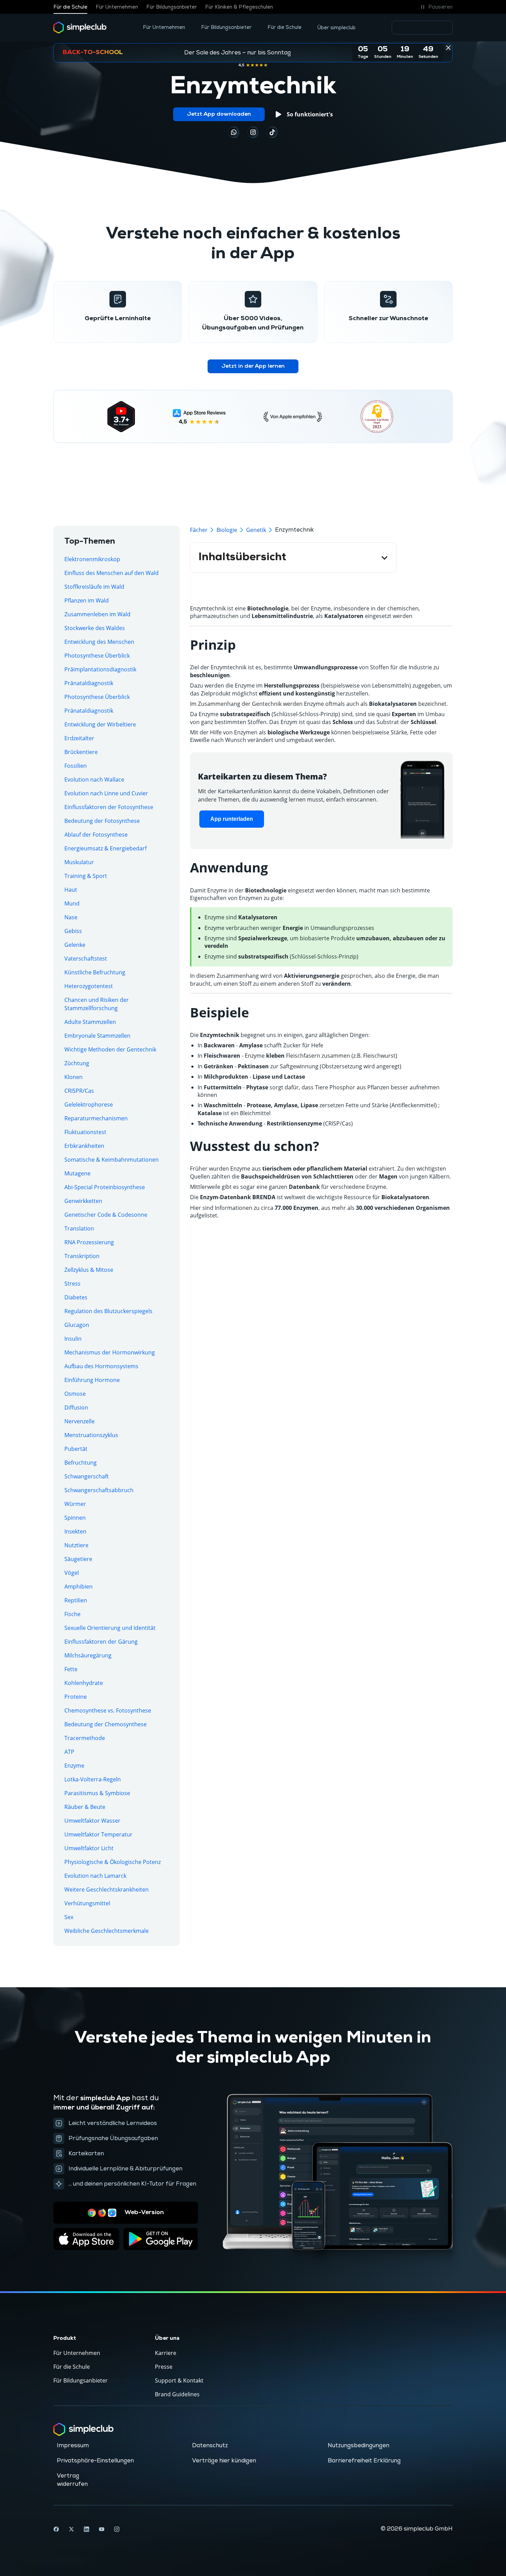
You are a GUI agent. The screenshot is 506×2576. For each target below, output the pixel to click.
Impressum (73, 2446)
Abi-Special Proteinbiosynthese (105, 1187)
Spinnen (75, 1518)
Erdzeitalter (79, 738)
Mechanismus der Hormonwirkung (110, 1352)
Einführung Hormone (92, 1380)
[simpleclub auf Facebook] (56, 2529)
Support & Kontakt (179, 2380)
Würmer (75, 1504)
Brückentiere (81, 752)
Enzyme (74, 1766)
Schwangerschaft (87, 1476)
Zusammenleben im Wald (97, 614)
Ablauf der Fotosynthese (96, 835)
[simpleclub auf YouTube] (102, 2529)
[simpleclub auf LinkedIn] (86, 2529)
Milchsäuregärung (88, 1655)
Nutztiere (76, 1545)
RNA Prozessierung (89, 1242)
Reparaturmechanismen (96, 1118)
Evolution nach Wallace (94, 779)
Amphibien (78, 1587)
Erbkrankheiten (84, 1146)
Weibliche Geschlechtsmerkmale (107, 1931)
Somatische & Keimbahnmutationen (112, 1160)
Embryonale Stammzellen (97, 1036)
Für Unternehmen (117, 7)
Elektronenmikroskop (92, 559)
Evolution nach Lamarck (95, 1876)
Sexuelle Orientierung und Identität (110, 1628)
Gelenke (75, 945)
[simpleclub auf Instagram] (117, 2529)
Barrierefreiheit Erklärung (364, 2461)
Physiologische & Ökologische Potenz (113, 1862)
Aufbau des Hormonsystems (101, 1366)
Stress (72, 1284)
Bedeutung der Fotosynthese (102, 821)
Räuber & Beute (85, 1807)
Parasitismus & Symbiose (97, 1793)
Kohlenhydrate (84, 1683)
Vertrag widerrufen (72, 2480)
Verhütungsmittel (87, 1903)
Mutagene (77, 1173)
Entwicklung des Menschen (99, 642)
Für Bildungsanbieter (172, 7)
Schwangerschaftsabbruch (99, 1490)
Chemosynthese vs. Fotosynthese (108, 1710)
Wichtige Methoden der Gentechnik (110, 1049)
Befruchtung (81, 1463)
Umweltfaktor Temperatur (98, 1834)
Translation (79, 1228)
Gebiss (73, 931)
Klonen (73, 1077)
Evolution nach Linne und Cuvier (106, 793)
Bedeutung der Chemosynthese (106, 1724)
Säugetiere (78, 1559)
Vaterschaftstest (86, 959)
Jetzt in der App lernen (253, 366)
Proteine (76, 1697)
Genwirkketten (83, 1201)
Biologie (227, 530)
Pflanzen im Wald (87, 600)
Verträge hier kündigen (224, 2461)
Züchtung (77, 1063)
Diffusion (76, 1407)
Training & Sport (86, 876)
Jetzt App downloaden (219, 114)
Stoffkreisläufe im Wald (94, 587)
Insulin (73, 1339)
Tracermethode (85, 1738)
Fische (72, 1614)
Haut (71, 890)
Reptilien (76, 1600)
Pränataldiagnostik (89, 683)
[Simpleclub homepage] (80, 28)
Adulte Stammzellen (90, 1022)
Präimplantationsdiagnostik (100, 669)
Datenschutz (210, 2446)
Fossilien (76, 766)
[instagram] (253, 132)
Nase (71, 917)
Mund (72, 903)
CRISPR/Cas (79, 1091)
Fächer (199, 530)
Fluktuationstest (85, 1132)
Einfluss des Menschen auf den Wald (112, 573)
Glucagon (77, 1325)
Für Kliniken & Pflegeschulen (239, 7)
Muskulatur (79, 862)
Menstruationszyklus (91, 1435)
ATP (69, 1752)
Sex (69, 1917)
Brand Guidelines (177, 2394)
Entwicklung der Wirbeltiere (100, 724)
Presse (164, 2367)
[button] (436, 7)
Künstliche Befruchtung (95, 972)
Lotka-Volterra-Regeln (93, 1779)
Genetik (256, 530)
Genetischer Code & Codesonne (106, 1215)
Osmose (75, 1394)
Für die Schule (70, 7)
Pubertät (76, 1449)
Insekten (75, 1531)
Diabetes (76, 1297)
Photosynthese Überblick (97, 656)
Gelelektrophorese (89, 1104)
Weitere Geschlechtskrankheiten (107, 1889)
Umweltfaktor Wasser (92, 1821)
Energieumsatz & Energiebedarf (106, 848)
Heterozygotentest (89, 986)
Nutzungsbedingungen (359, 2446)
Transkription (82, 1256)
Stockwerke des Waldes (95, 628)
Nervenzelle (80, 1421)
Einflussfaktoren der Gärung (101, 1642)
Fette (71, 1669)
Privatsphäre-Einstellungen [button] (95, 2461)
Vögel (72, 1573)
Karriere (166, 2353)
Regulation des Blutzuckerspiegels (108, 1311)
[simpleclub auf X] (71, 2529)
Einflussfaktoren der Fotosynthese (109, 807)
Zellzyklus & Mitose (89, 1270)
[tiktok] (234, 132)
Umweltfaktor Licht (89, 1848)
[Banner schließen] (448, 48)
